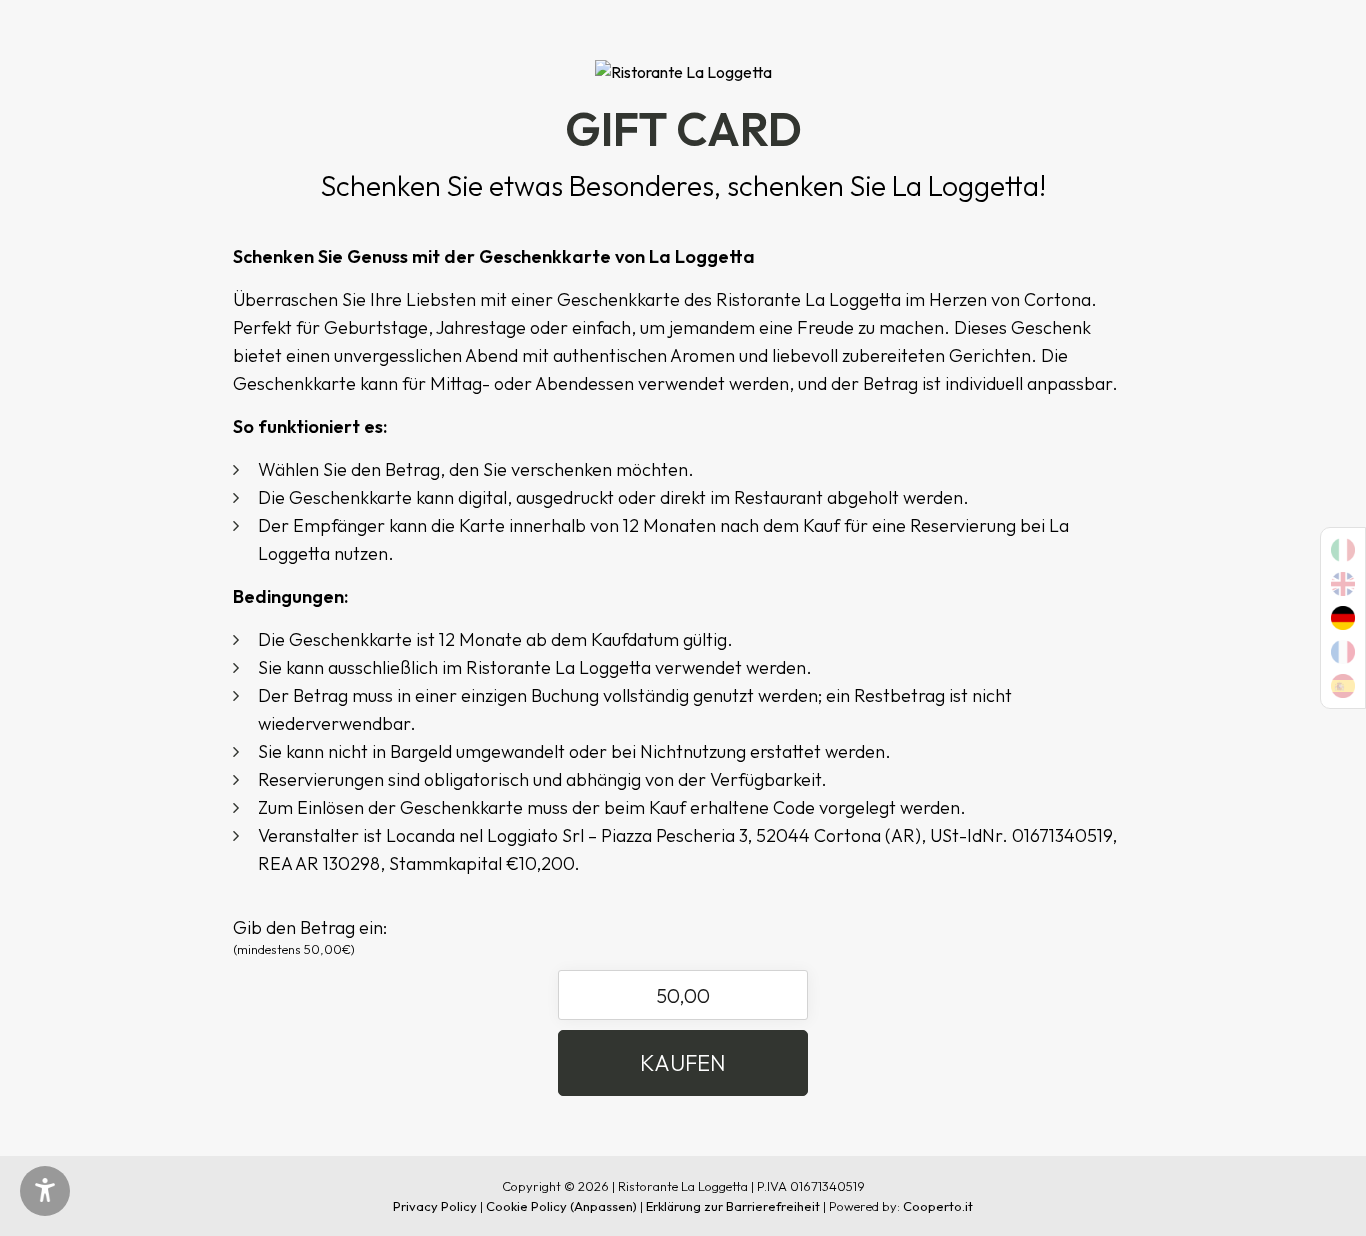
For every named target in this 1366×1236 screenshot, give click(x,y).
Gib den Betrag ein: (310, 937)
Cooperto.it (938, 1206)
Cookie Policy (526, 1206)
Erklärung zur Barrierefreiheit (733, 1206)
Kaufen (683, 1063)
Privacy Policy (435, 1206)
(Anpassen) (603, 1206)
